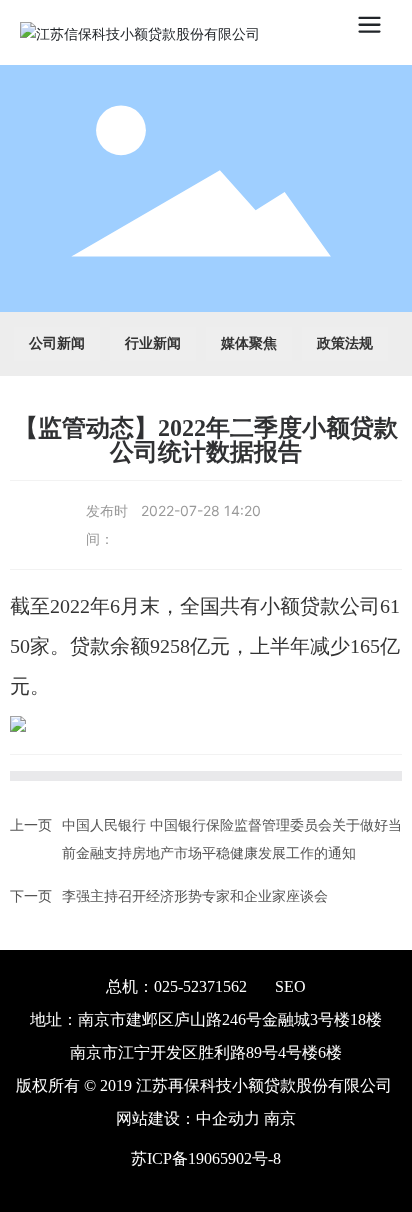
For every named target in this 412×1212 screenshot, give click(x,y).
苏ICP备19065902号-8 (206, 1158)
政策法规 (345, 343)
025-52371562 (200, 986)
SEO (290, 986)
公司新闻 (57, 343)
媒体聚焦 (249, 343)
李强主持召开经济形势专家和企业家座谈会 (195, 895)
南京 (280, 1118)
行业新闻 (153, 343)
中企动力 (228, 1118)
